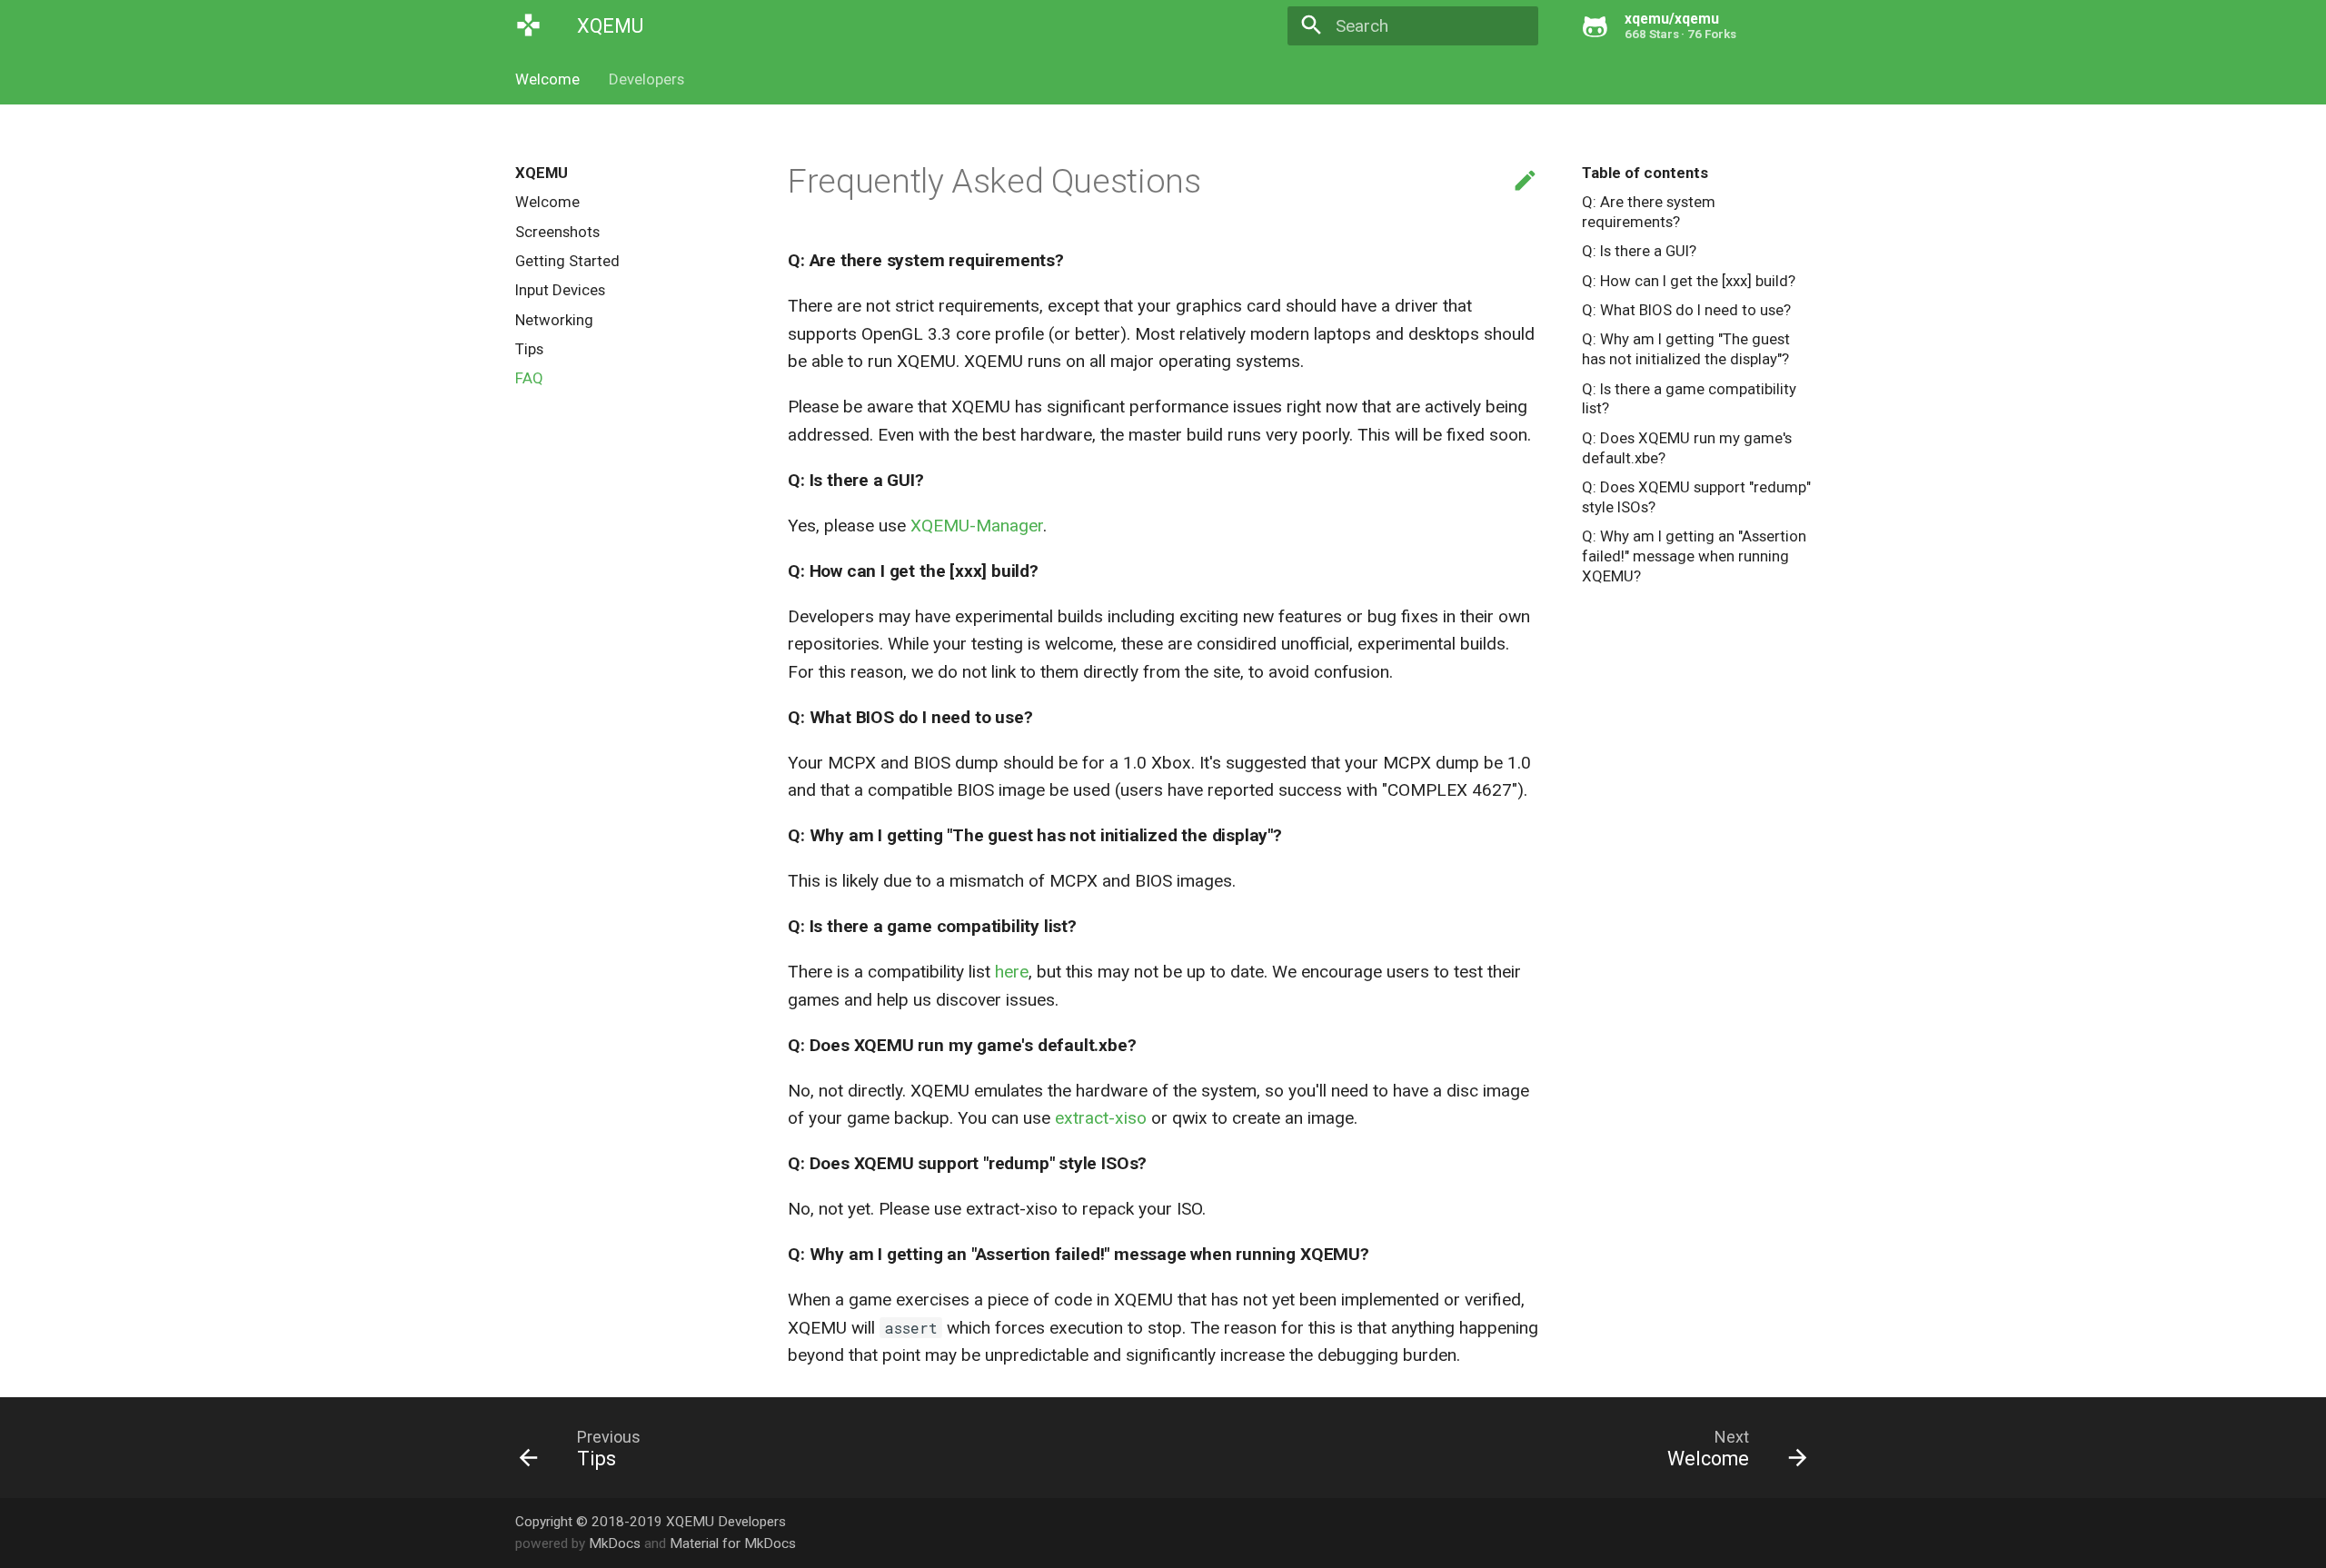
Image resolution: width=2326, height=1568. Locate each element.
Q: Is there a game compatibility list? (1689, 399)
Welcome (547, 79)
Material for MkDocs (733, 1543)
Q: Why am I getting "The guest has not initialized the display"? (1686, 349)
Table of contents (1645, 173)
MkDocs (615, 1543)
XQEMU (542, 173)
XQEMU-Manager (977, 526)
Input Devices (560, 290)
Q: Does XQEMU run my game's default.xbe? (1687, 448)
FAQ (529, 378)
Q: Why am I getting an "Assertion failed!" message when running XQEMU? (1694, 556)
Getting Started (567, 261)
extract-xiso (1101, 1118)
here (1012, 972)
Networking (554, 320)
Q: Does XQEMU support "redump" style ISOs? (1696, 497)
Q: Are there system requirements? (1649, 212)
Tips (529, 349)
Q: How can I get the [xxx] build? (1689, 281)
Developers (646, 79)
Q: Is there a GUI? (1639, 251)
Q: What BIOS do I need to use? (1686, 310)
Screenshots (557, 232)
